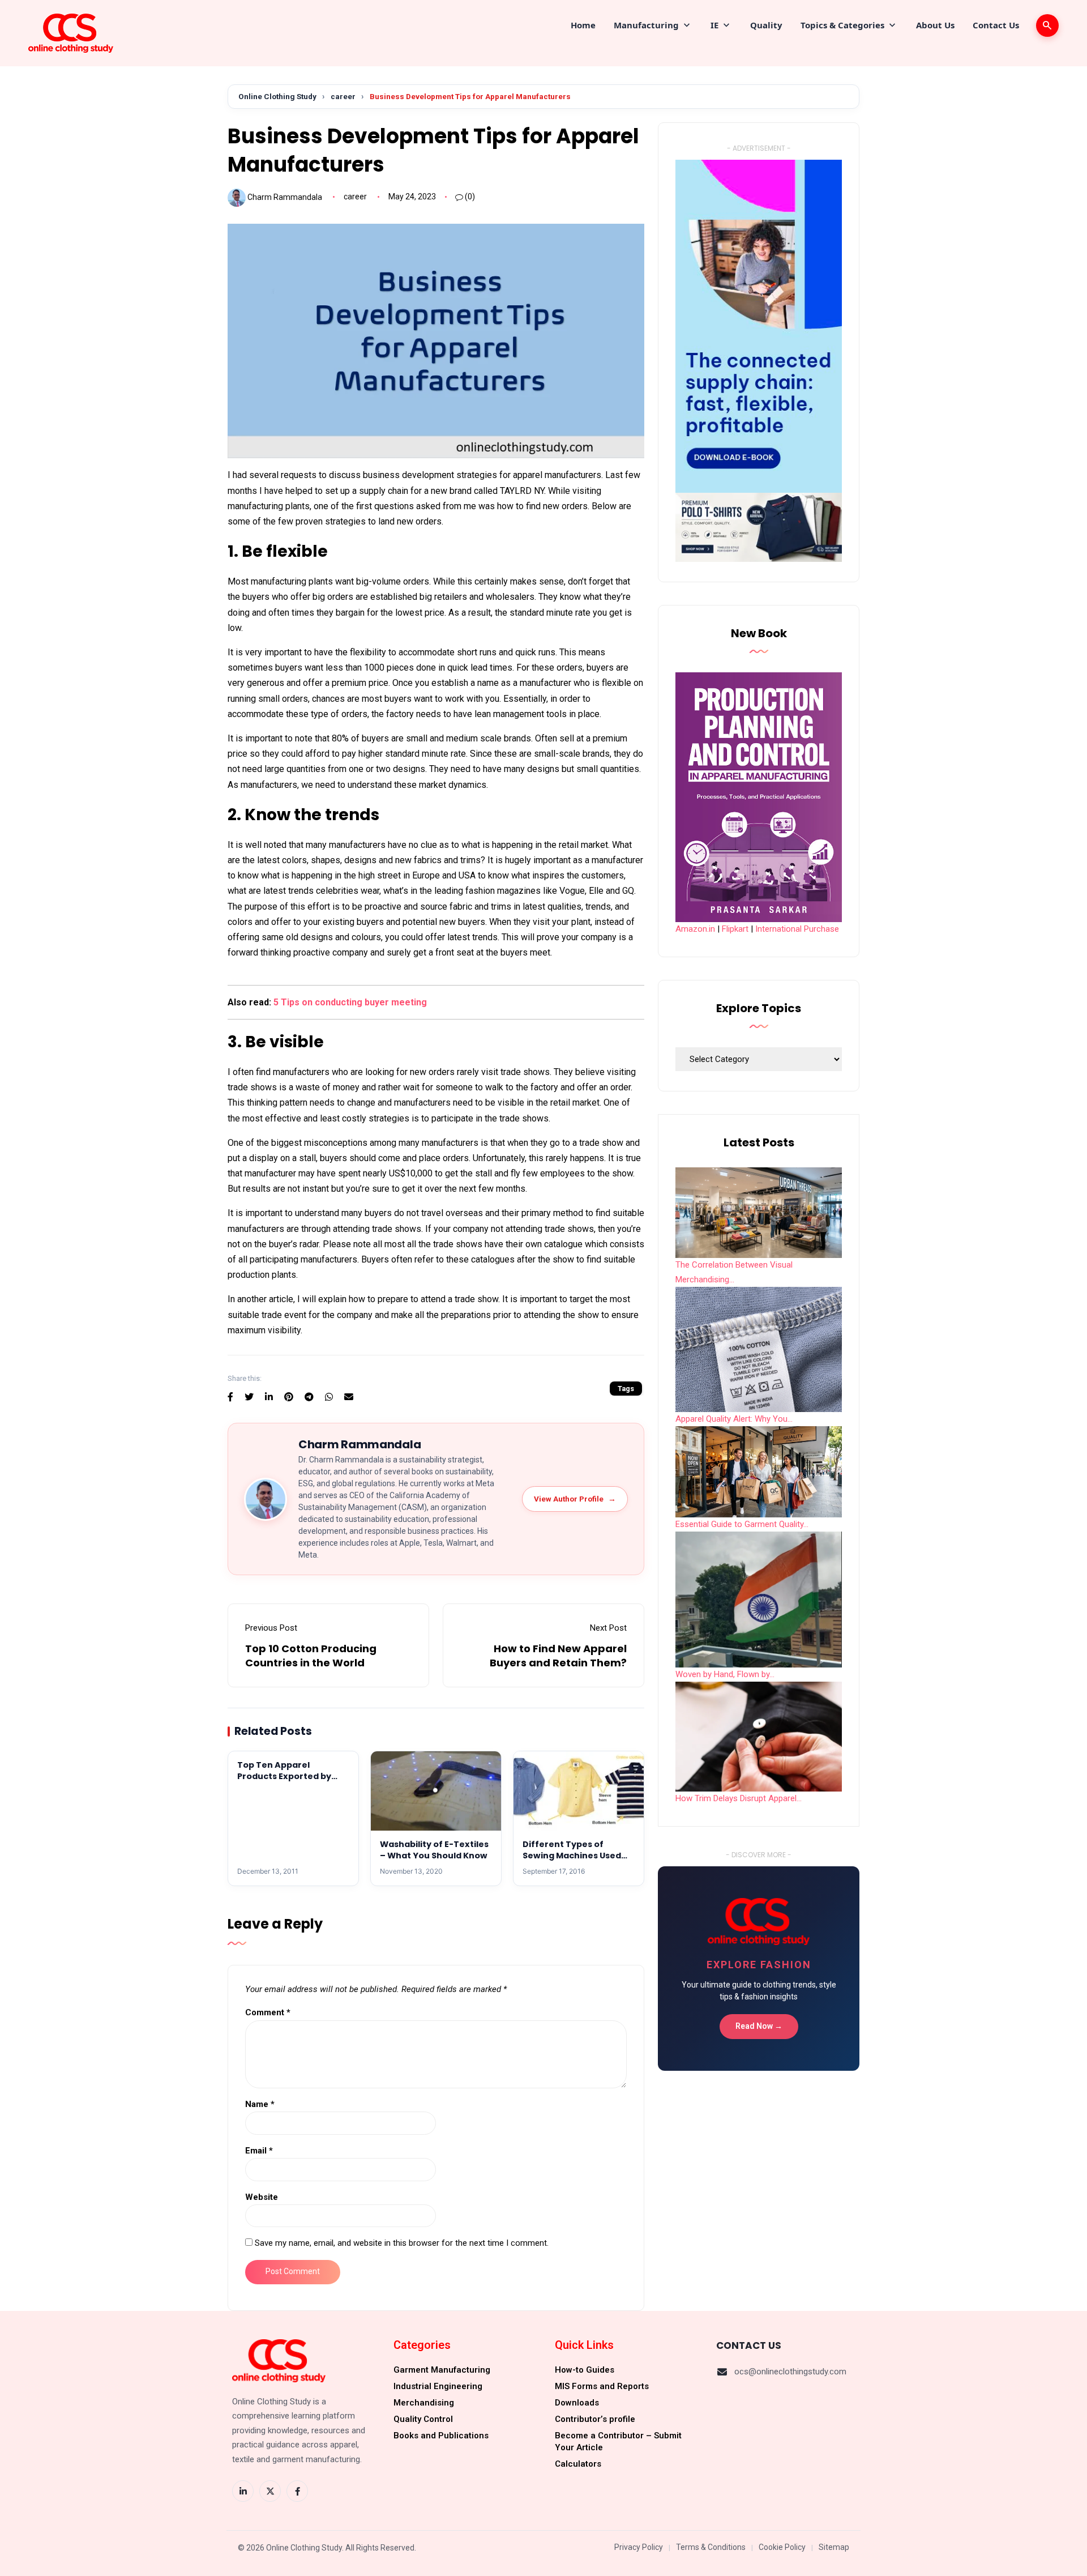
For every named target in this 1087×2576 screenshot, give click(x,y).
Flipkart (735, 929)
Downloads (577, 2403)
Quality (766, 25)
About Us (935, 25)
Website (262, 2197)
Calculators (578, 2464)
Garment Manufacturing (442, 2370)
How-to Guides (585, 2370)
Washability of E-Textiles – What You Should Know (434, 1850)
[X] (270, 2491)
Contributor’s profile (595, 2419)
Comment (268, 2012)
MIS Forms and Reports (602, 2386)
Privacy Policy (639, 2547)
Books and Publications (441, 2436)
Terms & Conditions (711, 2547)
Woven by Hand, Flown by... (725, 1674)
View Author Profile (575, 1499)
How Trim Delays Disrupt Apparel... (739, 1798)
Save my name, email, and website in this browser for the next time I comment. (402, 2243)
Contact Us (996, 25)
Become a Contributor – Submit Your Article (618, 2441)
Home (583, 25)
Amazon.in (695, 929)
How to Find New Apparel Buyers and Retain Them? (558, 1656)
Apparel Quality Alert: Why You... (734, 1419)
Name (260, 2104)
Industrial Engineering (438, 2386)
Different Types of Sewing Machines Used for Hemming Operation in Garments (575, 1861)
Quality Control (423, 2419)
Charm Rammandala (285, 197)
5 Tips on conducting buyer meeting (350, 1002)
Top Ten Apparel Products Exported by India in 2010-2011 (284, 1777)
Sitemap (834, 2547)
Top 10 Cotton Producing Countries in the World (311, 1656)
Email (259, 2151)
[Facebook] (297, 2491)
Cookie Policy (782, 2547)
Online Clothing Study (277, 96)
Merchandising (424, 2403)
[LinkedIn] (243, 2491)
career (343, 96)
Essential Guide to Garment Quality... (742, 1524)
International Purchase (797, 929)
